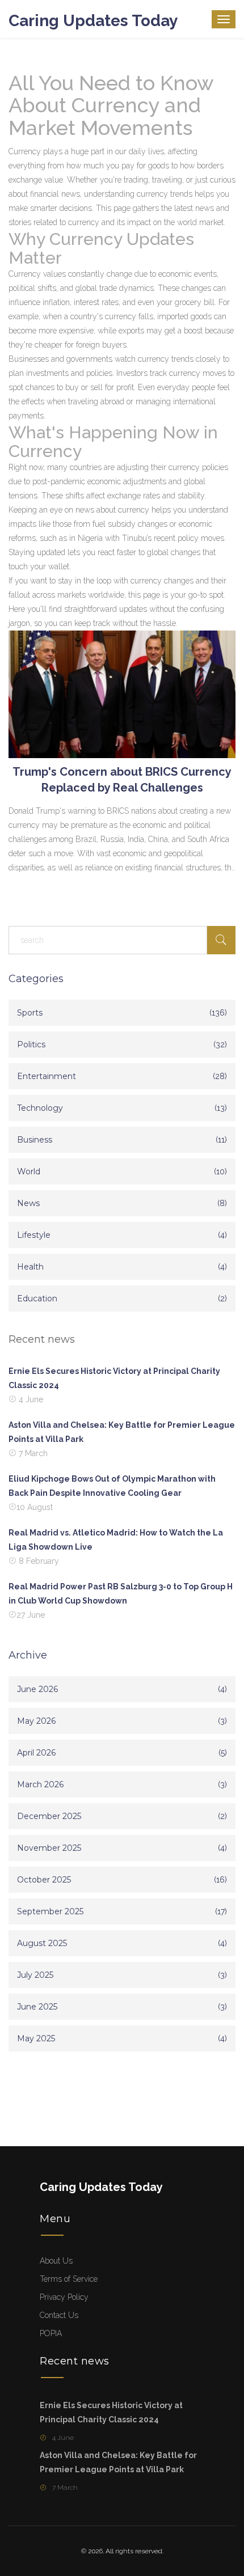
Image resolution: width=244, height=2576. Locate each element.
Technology (40, 1108)
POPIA (51, 2333)
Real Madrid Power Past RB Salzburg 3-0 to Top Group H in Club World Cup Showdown (121, 1594)
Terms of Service (69, 2279)
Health (30, 1267)
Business (35, 1140)
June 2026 (37, 1689)
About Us (56, 2261)
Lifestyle (34, 1235)
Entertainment (47, 1076)
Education (37, 1298)
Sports (30, 1013)
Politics (31, 1044)
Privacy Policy (64, 2297)
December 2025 (49, 1816)
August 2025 (42, 1943)
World (29, 1171)
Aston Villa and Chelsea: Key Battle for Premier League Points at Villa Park (122, 1432)
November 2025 (49, 1848)
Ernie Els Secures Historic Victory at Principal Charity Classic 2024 (114, 1378)
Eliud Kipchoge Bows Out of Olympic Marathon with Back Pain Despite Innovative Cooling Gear (112, 1486)
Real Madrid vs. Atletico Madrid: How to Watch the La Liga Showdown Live (116, 1540)
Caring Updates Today (93, 21)
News (28, 1203)
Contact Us (59, 2315)
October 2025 (44, 1880)
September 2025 (50, 1911)
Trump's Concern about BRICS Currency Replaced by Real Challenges (122, 780)
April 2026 (36, 1753)
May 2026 (36, 1721)
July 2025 (35, 1975)
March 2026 (40, 1784)
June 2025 (37, 2007)
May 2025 (36, 2038)
